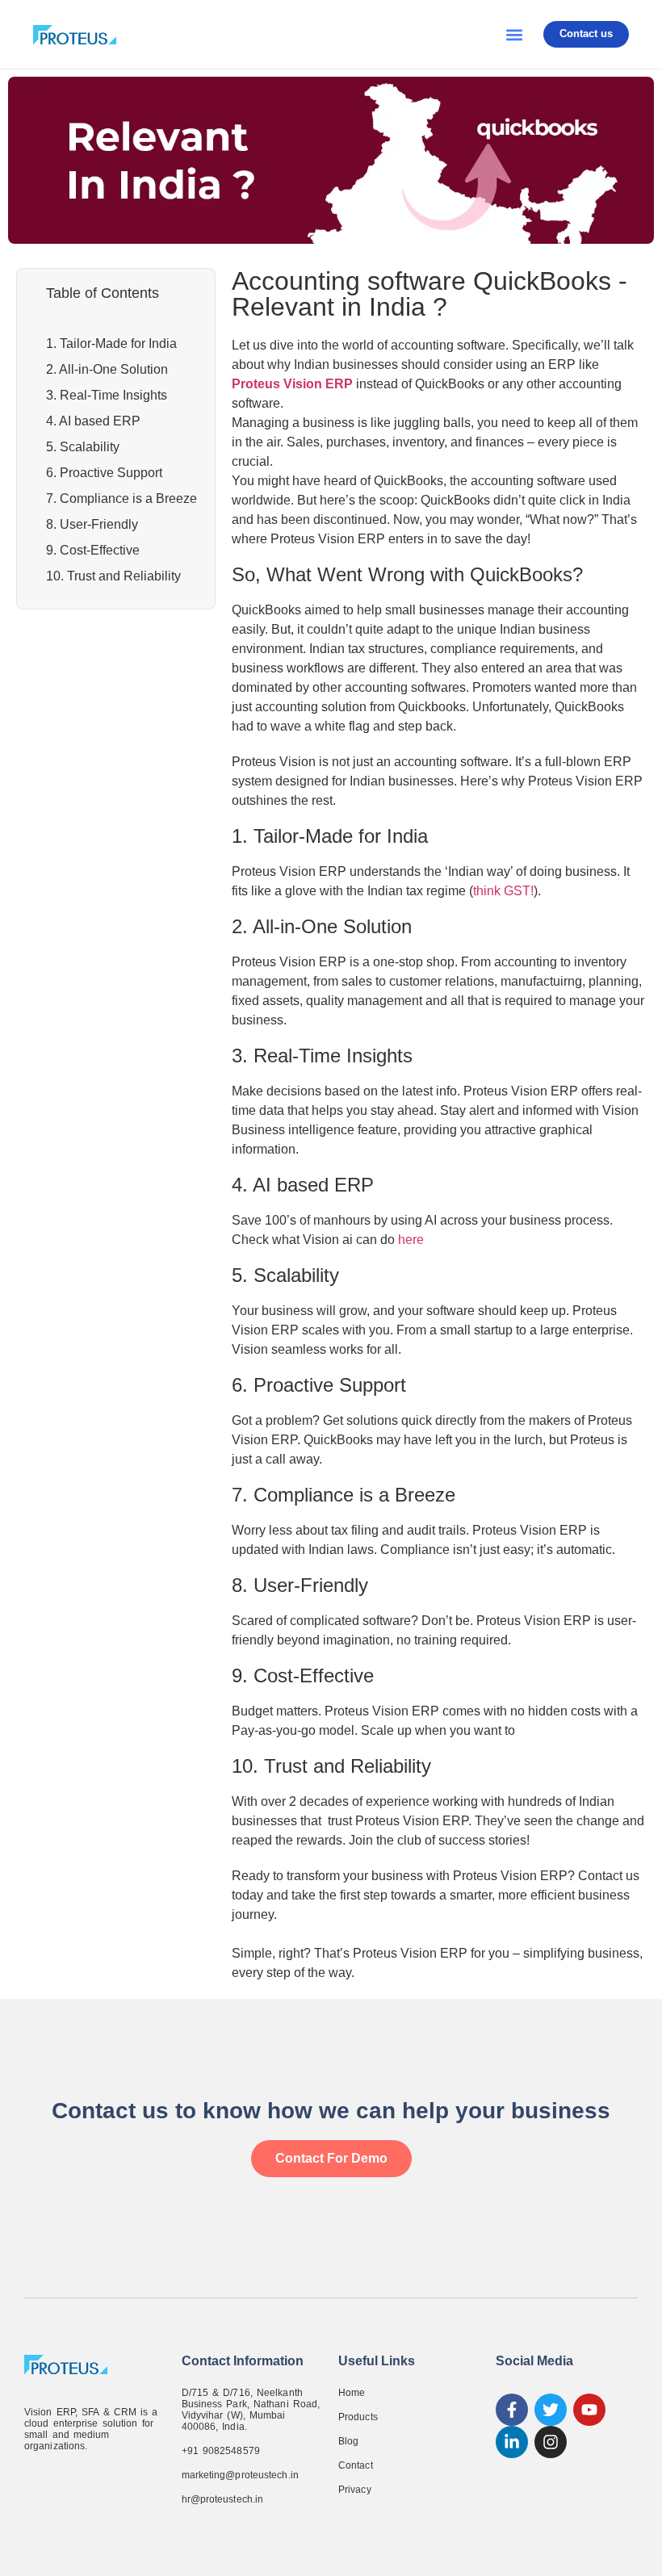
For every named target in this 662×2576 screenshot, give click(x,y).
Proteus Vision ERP (292, 384)
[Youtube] (589, 2410)
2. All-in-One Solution (107, 369)
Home (352, 2393)
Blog (348, 2441)
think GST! (503, 891)
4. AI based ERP (93, 421)
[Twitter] (551, 2410)
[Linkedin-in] (512, 2442)
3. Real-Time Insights (107, 395)
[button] (514, 34)
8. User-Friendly (92, 524)
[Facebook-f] (512, 2410)
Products (358, 2417)
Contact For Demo (331, 2158)
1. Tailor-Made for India (111, 343)
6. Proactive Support (104, 473)
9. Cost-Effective (93, 550)
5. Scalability (83, 447)
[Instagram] (551, 2442)
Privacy (355, 2490)
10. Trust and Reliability (113, 576)
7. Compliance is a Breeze (122, 498)
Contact (356, 2465)
